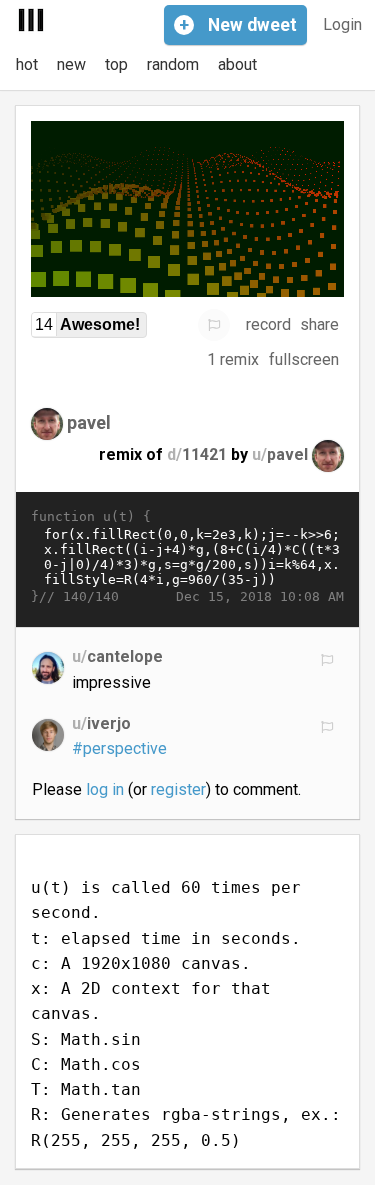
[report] (214, 325)
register (178, 789)
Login (342, 24)
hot (27, 64)
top (116, 64)
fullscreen (304, 359)
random (173, 64)
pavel (89, 421)
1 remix (233, 359)
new (71, 64)
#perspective (119, 748)
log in (105, 789)
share (319, 324)
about (237, 64)
